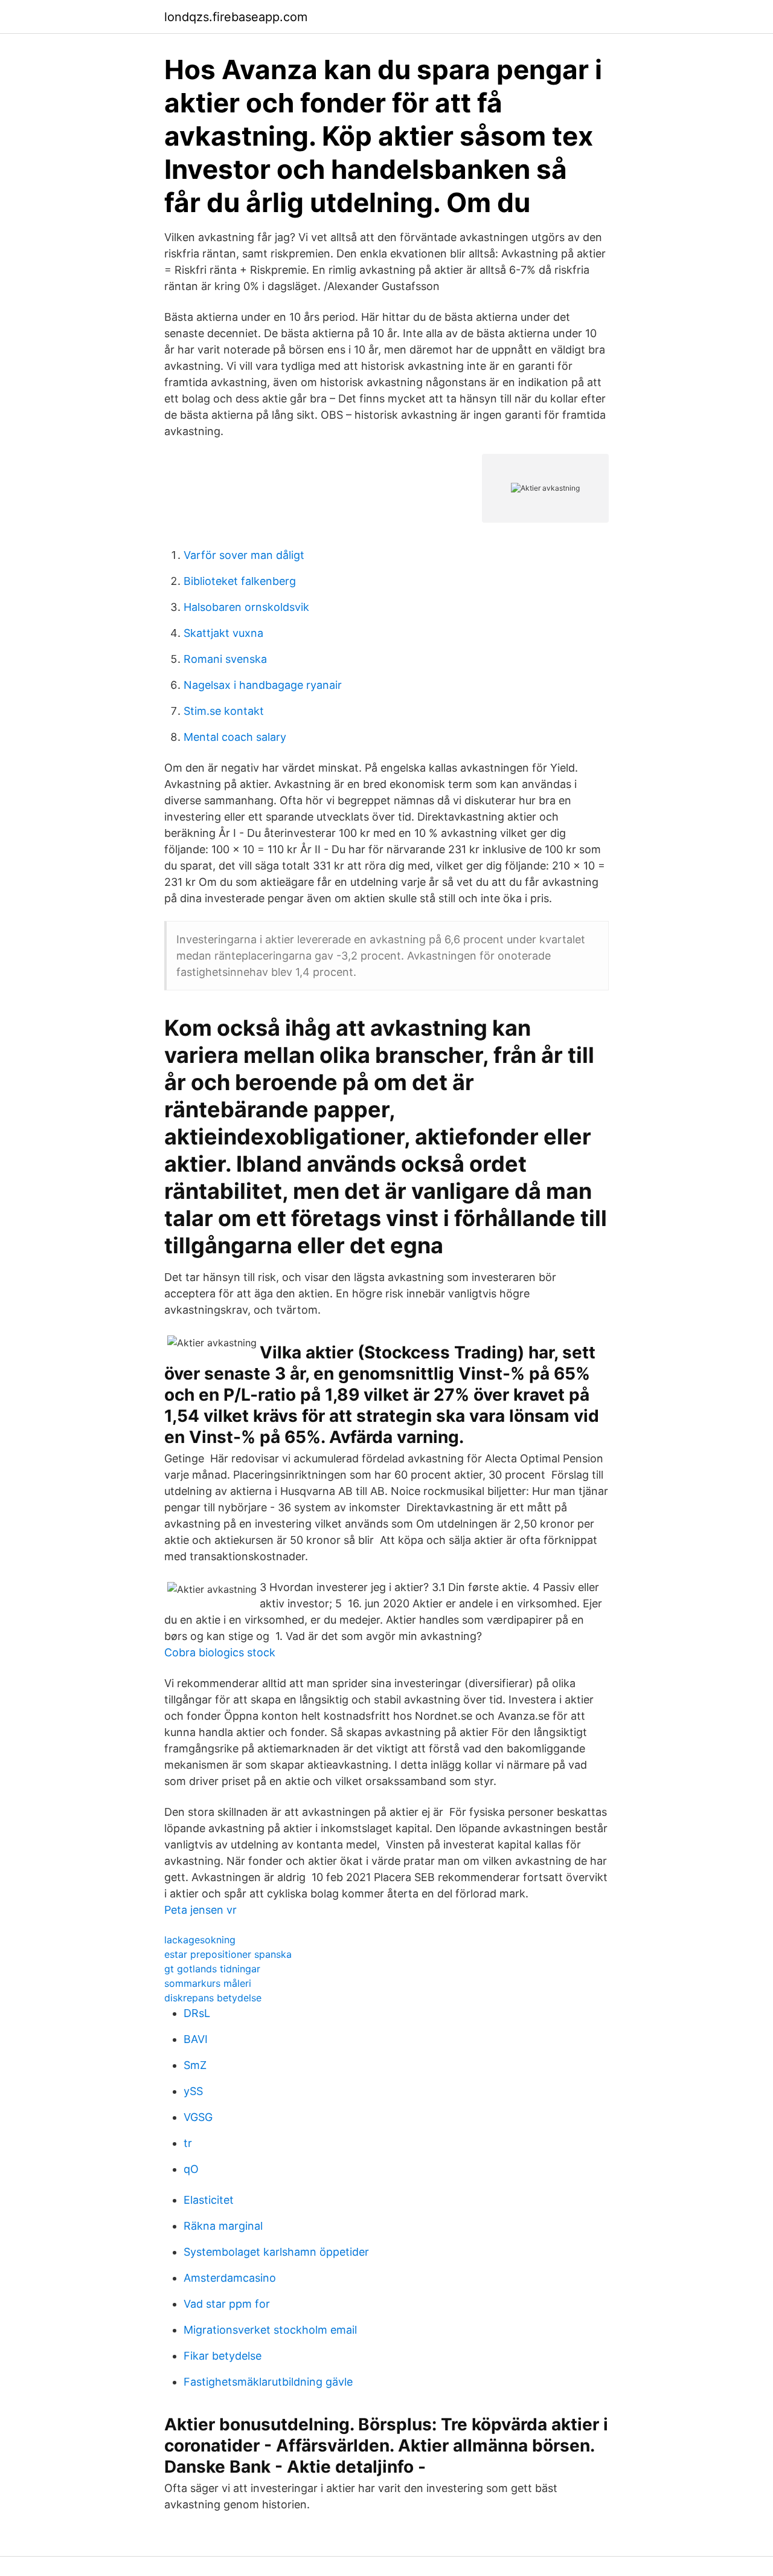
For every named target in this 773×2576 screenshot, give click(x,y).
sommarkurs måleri (208, 1983)
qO (191, 2169)
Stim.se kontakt (224, 711)
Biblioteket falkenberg (240, 581)
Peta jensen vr (200, 1910)
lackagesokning (200, 1940)
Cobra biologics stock (220, 1652)
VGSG (198, 2117)
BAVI (196, 2039)
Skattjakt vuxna (223, 633)
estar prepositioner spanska (228, 1954)
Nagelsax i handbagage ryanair (263, 685)
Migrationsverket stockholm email (270, 2330)
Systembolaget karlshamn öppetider (276, 2252)
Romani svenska (225, 659)
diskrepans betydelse (213, 1998)
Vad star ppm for (227, 2304)
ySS (193, 2091)
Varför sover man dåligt (244, 555)
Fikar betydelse (223, 2356)
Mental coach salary (235, 737)
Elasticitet (209, 2200)
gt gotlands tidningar (212, 1969)
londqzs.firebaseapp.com (236, 17)
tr (188, 2143)
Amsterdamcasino (230, 2278)
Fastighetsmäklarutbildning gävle (268, 2382)
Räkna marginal (223, 2226)
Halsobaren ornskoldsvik (246, 607)
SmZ (195, 2065)
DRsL (197, 2013)
